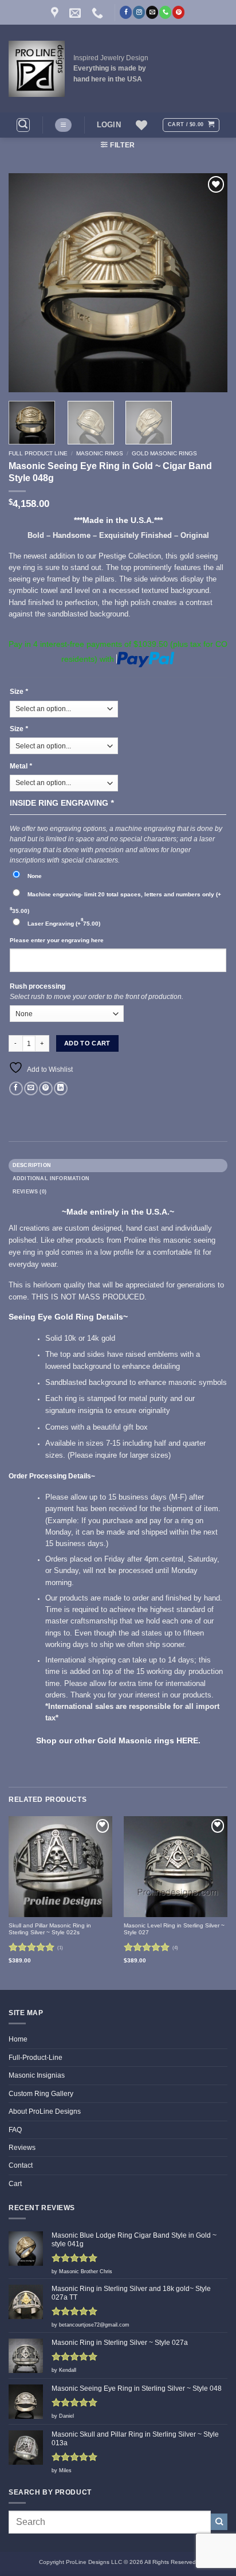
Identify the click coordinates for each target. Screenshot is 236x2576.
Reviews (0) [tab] (29, 1192)
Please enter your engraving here (57, 940)
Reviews (22, 2148)
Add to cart (87, 1043)
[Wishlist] (141, 125)
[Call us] (165, 12)
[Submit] (219, 2522)
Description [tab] (32, 1165)
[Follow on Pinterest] (178, 12)
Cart (15, 2184)
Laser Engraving (64, 924)
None (35, 876)
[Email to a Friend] (31, 1089)
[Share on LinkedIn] (61, 1089)
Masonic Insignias (37, 2075)
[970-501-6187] (99, 13)
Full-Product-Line (36, 2058)
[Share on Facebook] (16, 1089)
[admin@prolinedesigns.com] (76, 13)
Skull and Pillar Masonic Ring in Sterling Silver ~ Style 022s (50, 1929)
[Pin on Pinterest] (46, 1089)
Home (18, 2039)
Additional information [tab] (51, 1178)
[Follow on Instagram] (139, 12)
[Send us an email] (152, 12)
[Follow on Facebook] (126, 12)
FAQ (15, 2130)
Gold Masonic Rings (164, 453)
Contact (21, 2165)
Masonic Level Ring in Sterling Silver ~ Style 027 (174, 1929)
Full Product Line (38, 453)
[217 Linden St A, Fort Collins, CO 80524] (56, 13)
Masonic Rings (100, 453)
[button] (23, 125)
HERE (186, 1741)
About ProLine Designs (45, 2111)
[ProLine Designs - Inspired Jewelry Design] (37, 69)
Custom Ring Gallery (41, 2094)
